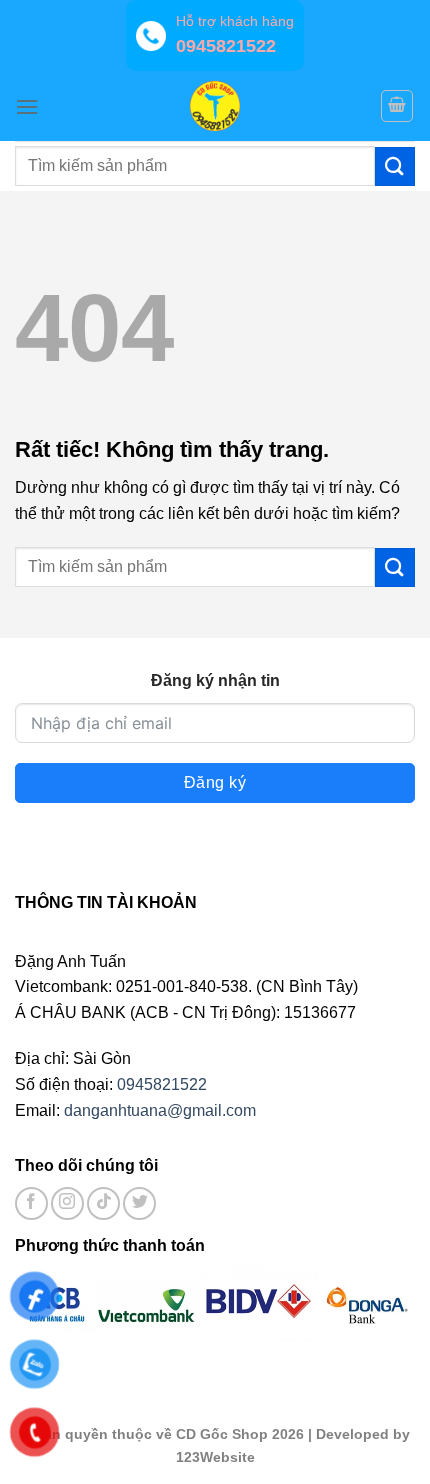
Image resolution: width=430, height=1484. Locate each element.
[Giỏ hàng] (397, 106)
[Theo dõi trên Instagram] (67, 1203)
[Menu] (27, 106)
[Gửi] (395, 166)
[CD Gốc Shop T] (215, 106)
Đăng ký (215, 782)
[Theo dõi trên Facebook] (31, 1203)
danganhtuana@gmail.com (160, 1110)
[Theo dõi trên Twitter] (139, 1203)
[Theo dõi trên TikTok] (103, 1203)
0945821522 (162, 1084)
